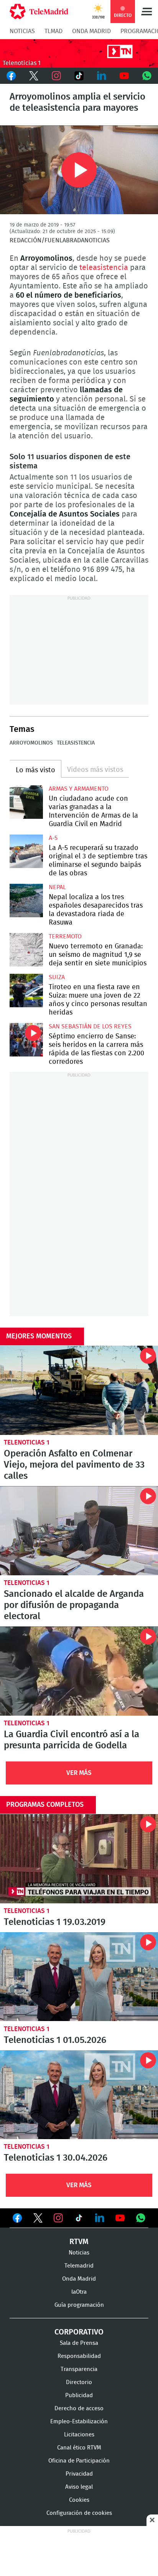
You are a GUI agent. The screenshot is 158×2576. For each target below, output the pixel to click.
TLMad (53, 31)
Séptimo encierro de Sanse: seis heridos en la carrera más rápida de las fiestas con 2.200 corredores (26, 1040)
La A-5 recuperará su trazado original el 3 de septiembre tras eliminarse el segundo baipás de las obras (26, 851)
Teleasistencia (76, 743)
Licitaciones (79, 2435)
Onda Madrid (91, 31)
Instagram (57, 76)
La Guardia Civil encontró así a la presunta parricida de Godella (79, 1671)
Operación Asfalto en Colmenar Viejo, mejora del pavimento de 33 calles (79, 1390)
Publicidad (79, 2395)
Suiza (57, 977)
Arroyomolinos (31, 743)
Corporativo (79, 2332)
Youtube (124, 76)
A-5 (53, 838)
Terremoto (65, 936)
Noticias (22, 31)
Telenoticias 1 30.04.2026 (79, 2095)
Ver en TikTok (79, 2219)
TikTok (79, 76)
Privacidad (79, 2474)
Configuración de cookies (79, 2513)
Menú (146, 12)
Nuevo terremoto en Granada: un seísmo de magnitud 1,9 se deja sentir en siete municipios (26, 950)
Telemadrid (79, 2266)
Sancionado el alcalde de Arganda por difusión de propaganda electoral (79, 1531)
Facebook (11, 76)
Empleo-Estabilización (79, 2422)
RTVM (79, 2242)
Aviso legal (79, 2487)
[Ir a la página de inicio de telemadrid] (39, 12)
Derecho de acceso (79, 2409)
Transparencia (79, 2369)
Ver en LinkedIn (100, 2218)
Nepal (57, 887)
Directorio (79, 2382)
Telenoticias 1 (27, 1442)
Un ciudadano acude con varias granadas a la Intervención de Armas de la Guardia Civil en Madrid (26, 802)
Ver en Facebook (17, 2219)
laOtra (79, 2292)
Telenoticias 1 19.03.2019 (79, 1859)
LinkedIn (101, 76)
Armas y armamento (79, 789)
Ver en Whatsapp (141, 2218)
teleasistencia (104, 268)
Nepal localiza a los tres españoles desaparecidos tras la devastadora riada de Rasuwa (26, 901)
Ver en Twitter (38, 2219)
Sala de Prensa (79, 2343)
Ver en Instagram (58, 2218)
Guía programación (79, 2305)
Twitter (34, 76)
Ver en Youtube (120, 2218)
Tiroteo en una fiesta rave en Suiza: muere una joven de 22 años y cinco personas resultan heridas (26, 991)
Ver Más (79, 1773)
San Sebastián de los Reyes (90, 1026)
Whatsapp (147, 76)
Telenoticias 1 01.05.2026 (79, 1977)
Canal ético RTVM (79, 2448)
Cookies (79, 2500)
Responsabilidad (79, 2356)
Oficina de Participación (79, 2461)
